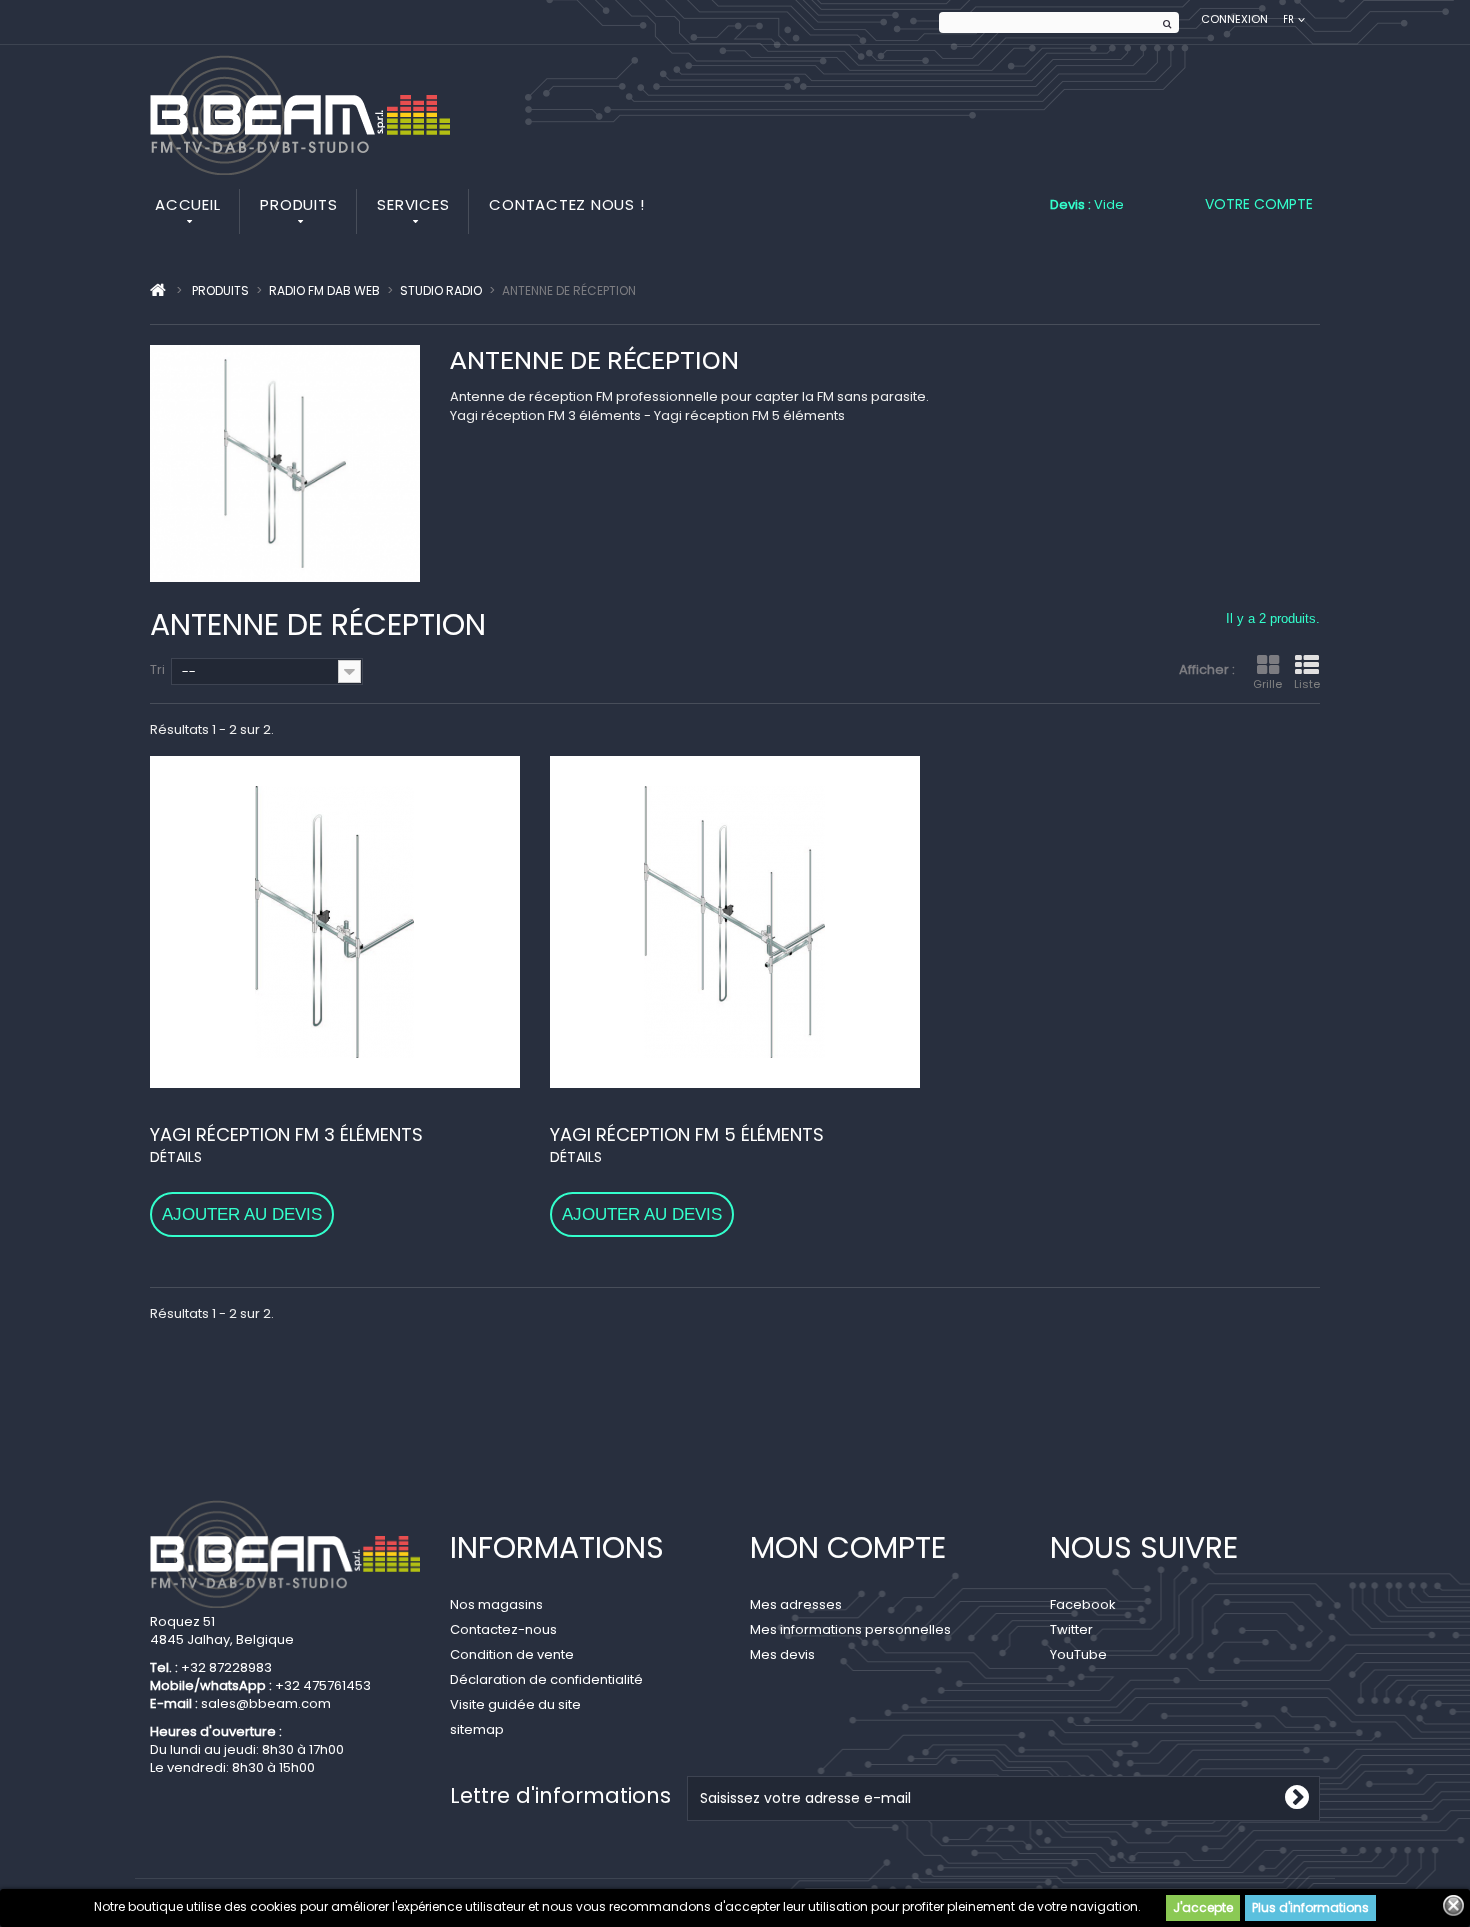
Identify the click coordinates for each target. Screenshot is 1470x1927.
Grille (1267, 684)
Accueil (187, 204)
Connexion (1234, 19)
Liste (1307, 684)
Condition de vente (512, 1654)
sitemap (477, 1729)
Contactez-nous (503, 1629)
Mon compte (848, 1547)
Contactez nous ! (566, 204)
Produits (298, 204)
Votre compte (1259, 204)
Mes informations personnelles (850, 1629)
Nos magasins (496, 1604)
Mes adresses (796, 1604)
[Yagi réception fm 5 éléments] (735, 922)
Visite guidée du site (515, 1704)
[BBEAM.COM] (300, 115)
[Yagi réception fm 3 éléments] (335, 922)
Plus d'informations (1310, 1907)
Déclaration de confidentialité (546, 1679)
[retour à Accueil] (158, 291)
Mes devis (782, 1654)
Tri (157, 669)
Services (413, 204)
